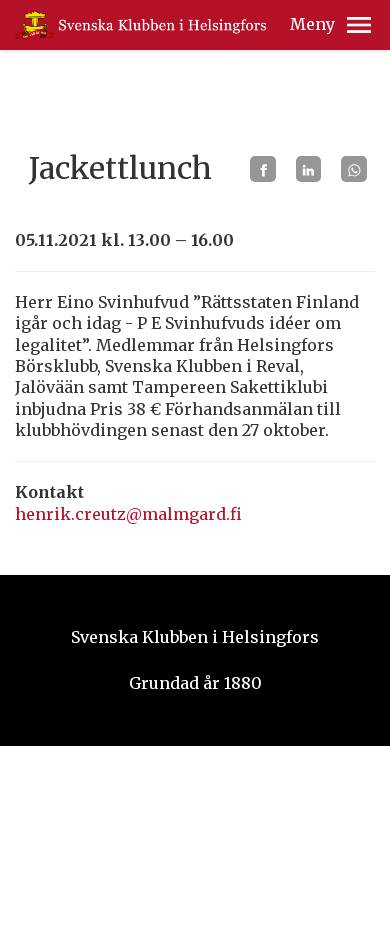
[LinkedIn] (309, 169)
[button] (359, 25)
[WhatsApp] (354, 169)
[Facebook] (263, 169)
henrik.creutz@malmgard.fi (128, 514)
